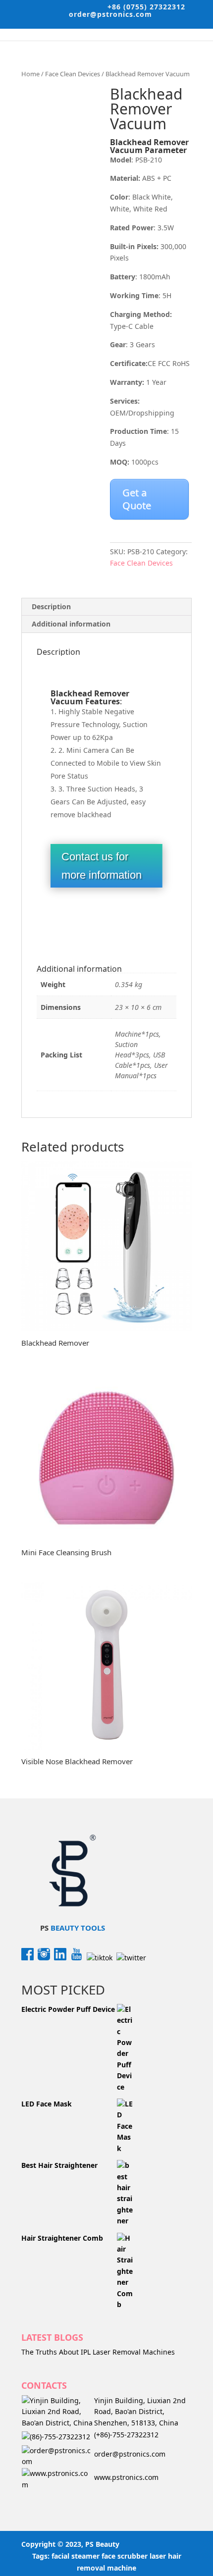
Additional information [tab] (71, 624)
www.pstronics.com (126, 2477)
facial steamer (76, 2556)
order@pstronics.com (130, 2454)
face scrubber (125, 2556)
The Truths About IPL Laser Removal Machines (98, 2352)
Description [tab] (51, 606)
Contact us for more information (102, 866)
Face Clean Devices (73, 74)
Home (30, 74)
